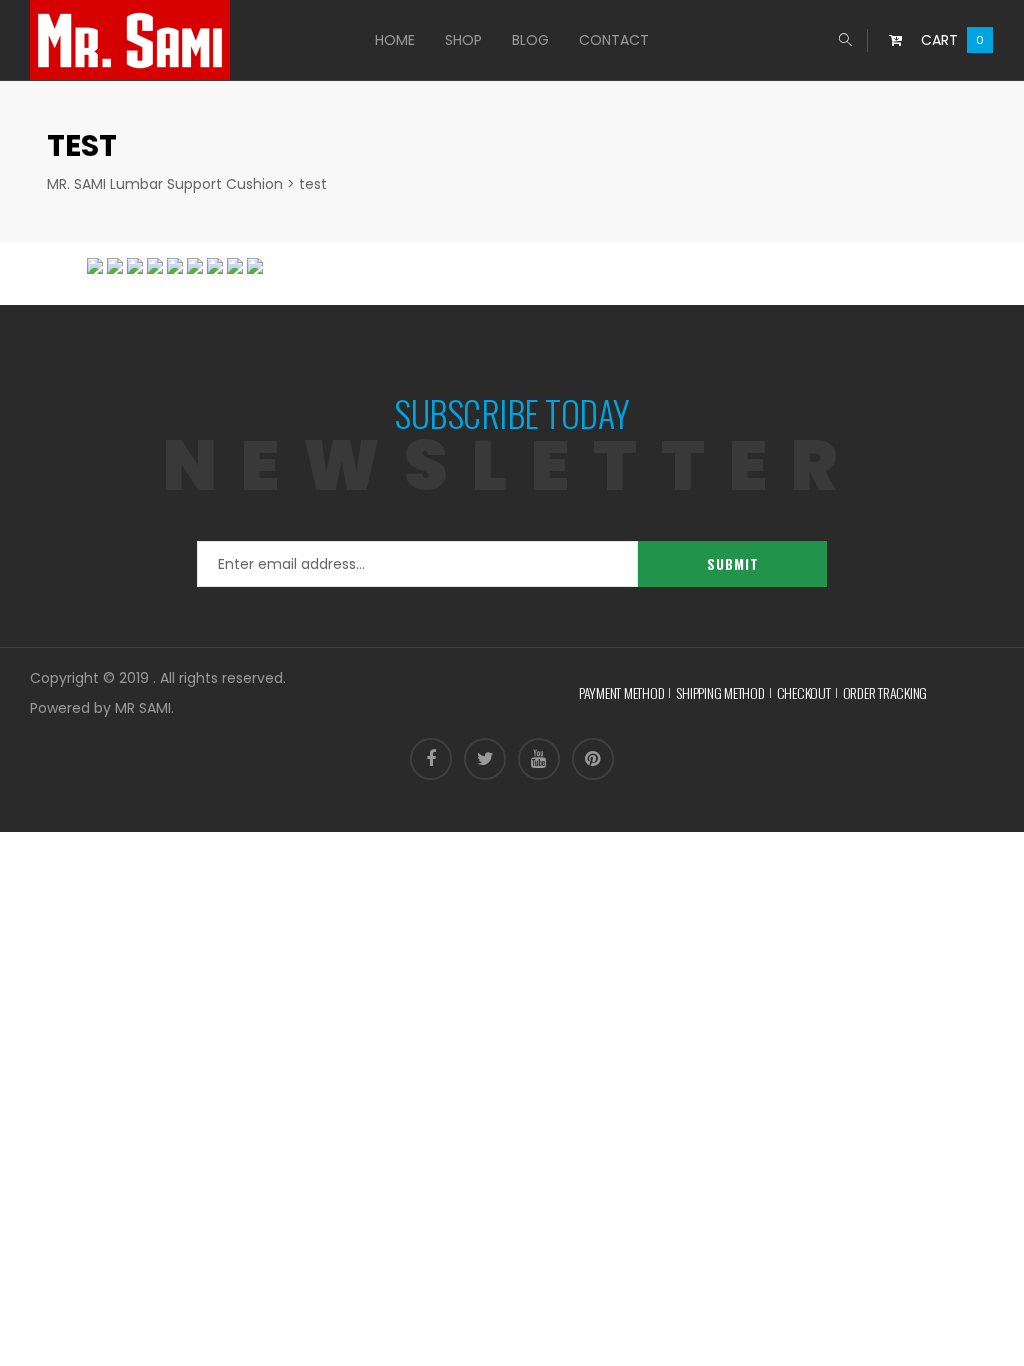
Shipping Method (720, 692)
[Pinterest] (593, 759)
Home (395, 40)
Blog (530, 40)
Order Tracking (885, 692)
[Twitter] (485, 759)
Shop (463, 40)
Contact (614, 40)
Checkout (804, 692)
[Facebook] (431, 759)
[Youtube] (539, 759)
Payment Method (622, 692)
